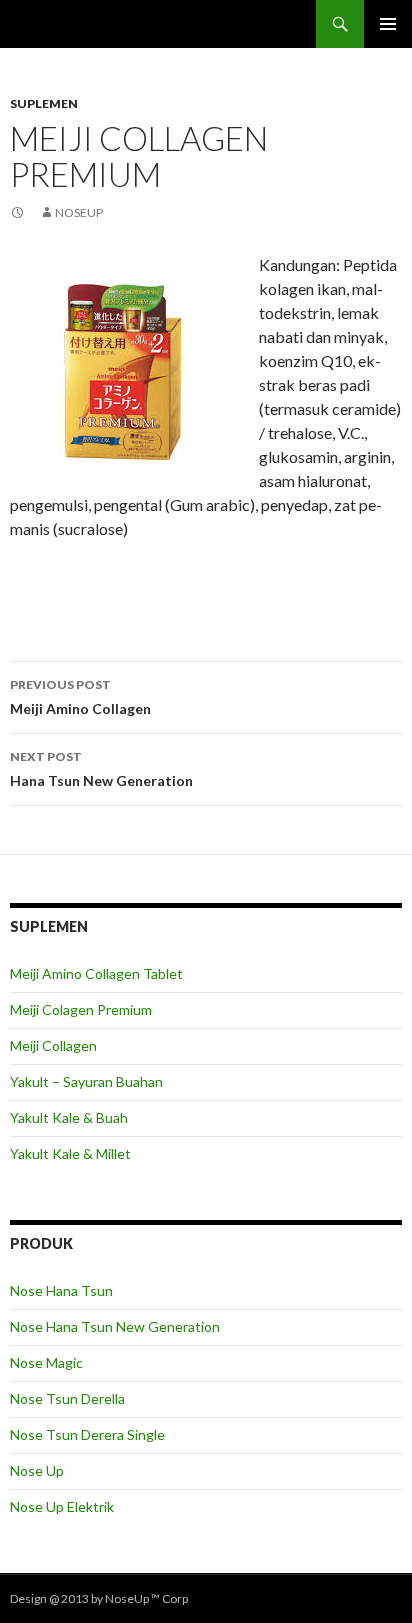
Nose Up (37, 1470)
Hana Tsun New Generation (101, 769)
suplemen (44, 103)
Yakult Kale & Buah (69, 1117)
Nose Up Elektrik (62, 1506)
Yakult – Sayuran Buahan (86, 1081)
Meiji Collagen (53, 1045)
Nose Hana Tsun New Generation (115, 1326)
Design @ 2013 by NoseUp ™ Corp (99, 1598)
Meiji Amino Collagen (80, 697)
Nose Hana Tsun (61, 1290)
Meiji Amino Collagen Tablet (96, 973)
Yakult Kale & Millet (70, 1153)
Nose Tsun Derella (67, 1398)
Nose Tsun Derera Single (87, 1434)
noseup (79, 212)
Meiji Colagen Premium (81, 1009)
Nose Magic (46, 1362)
